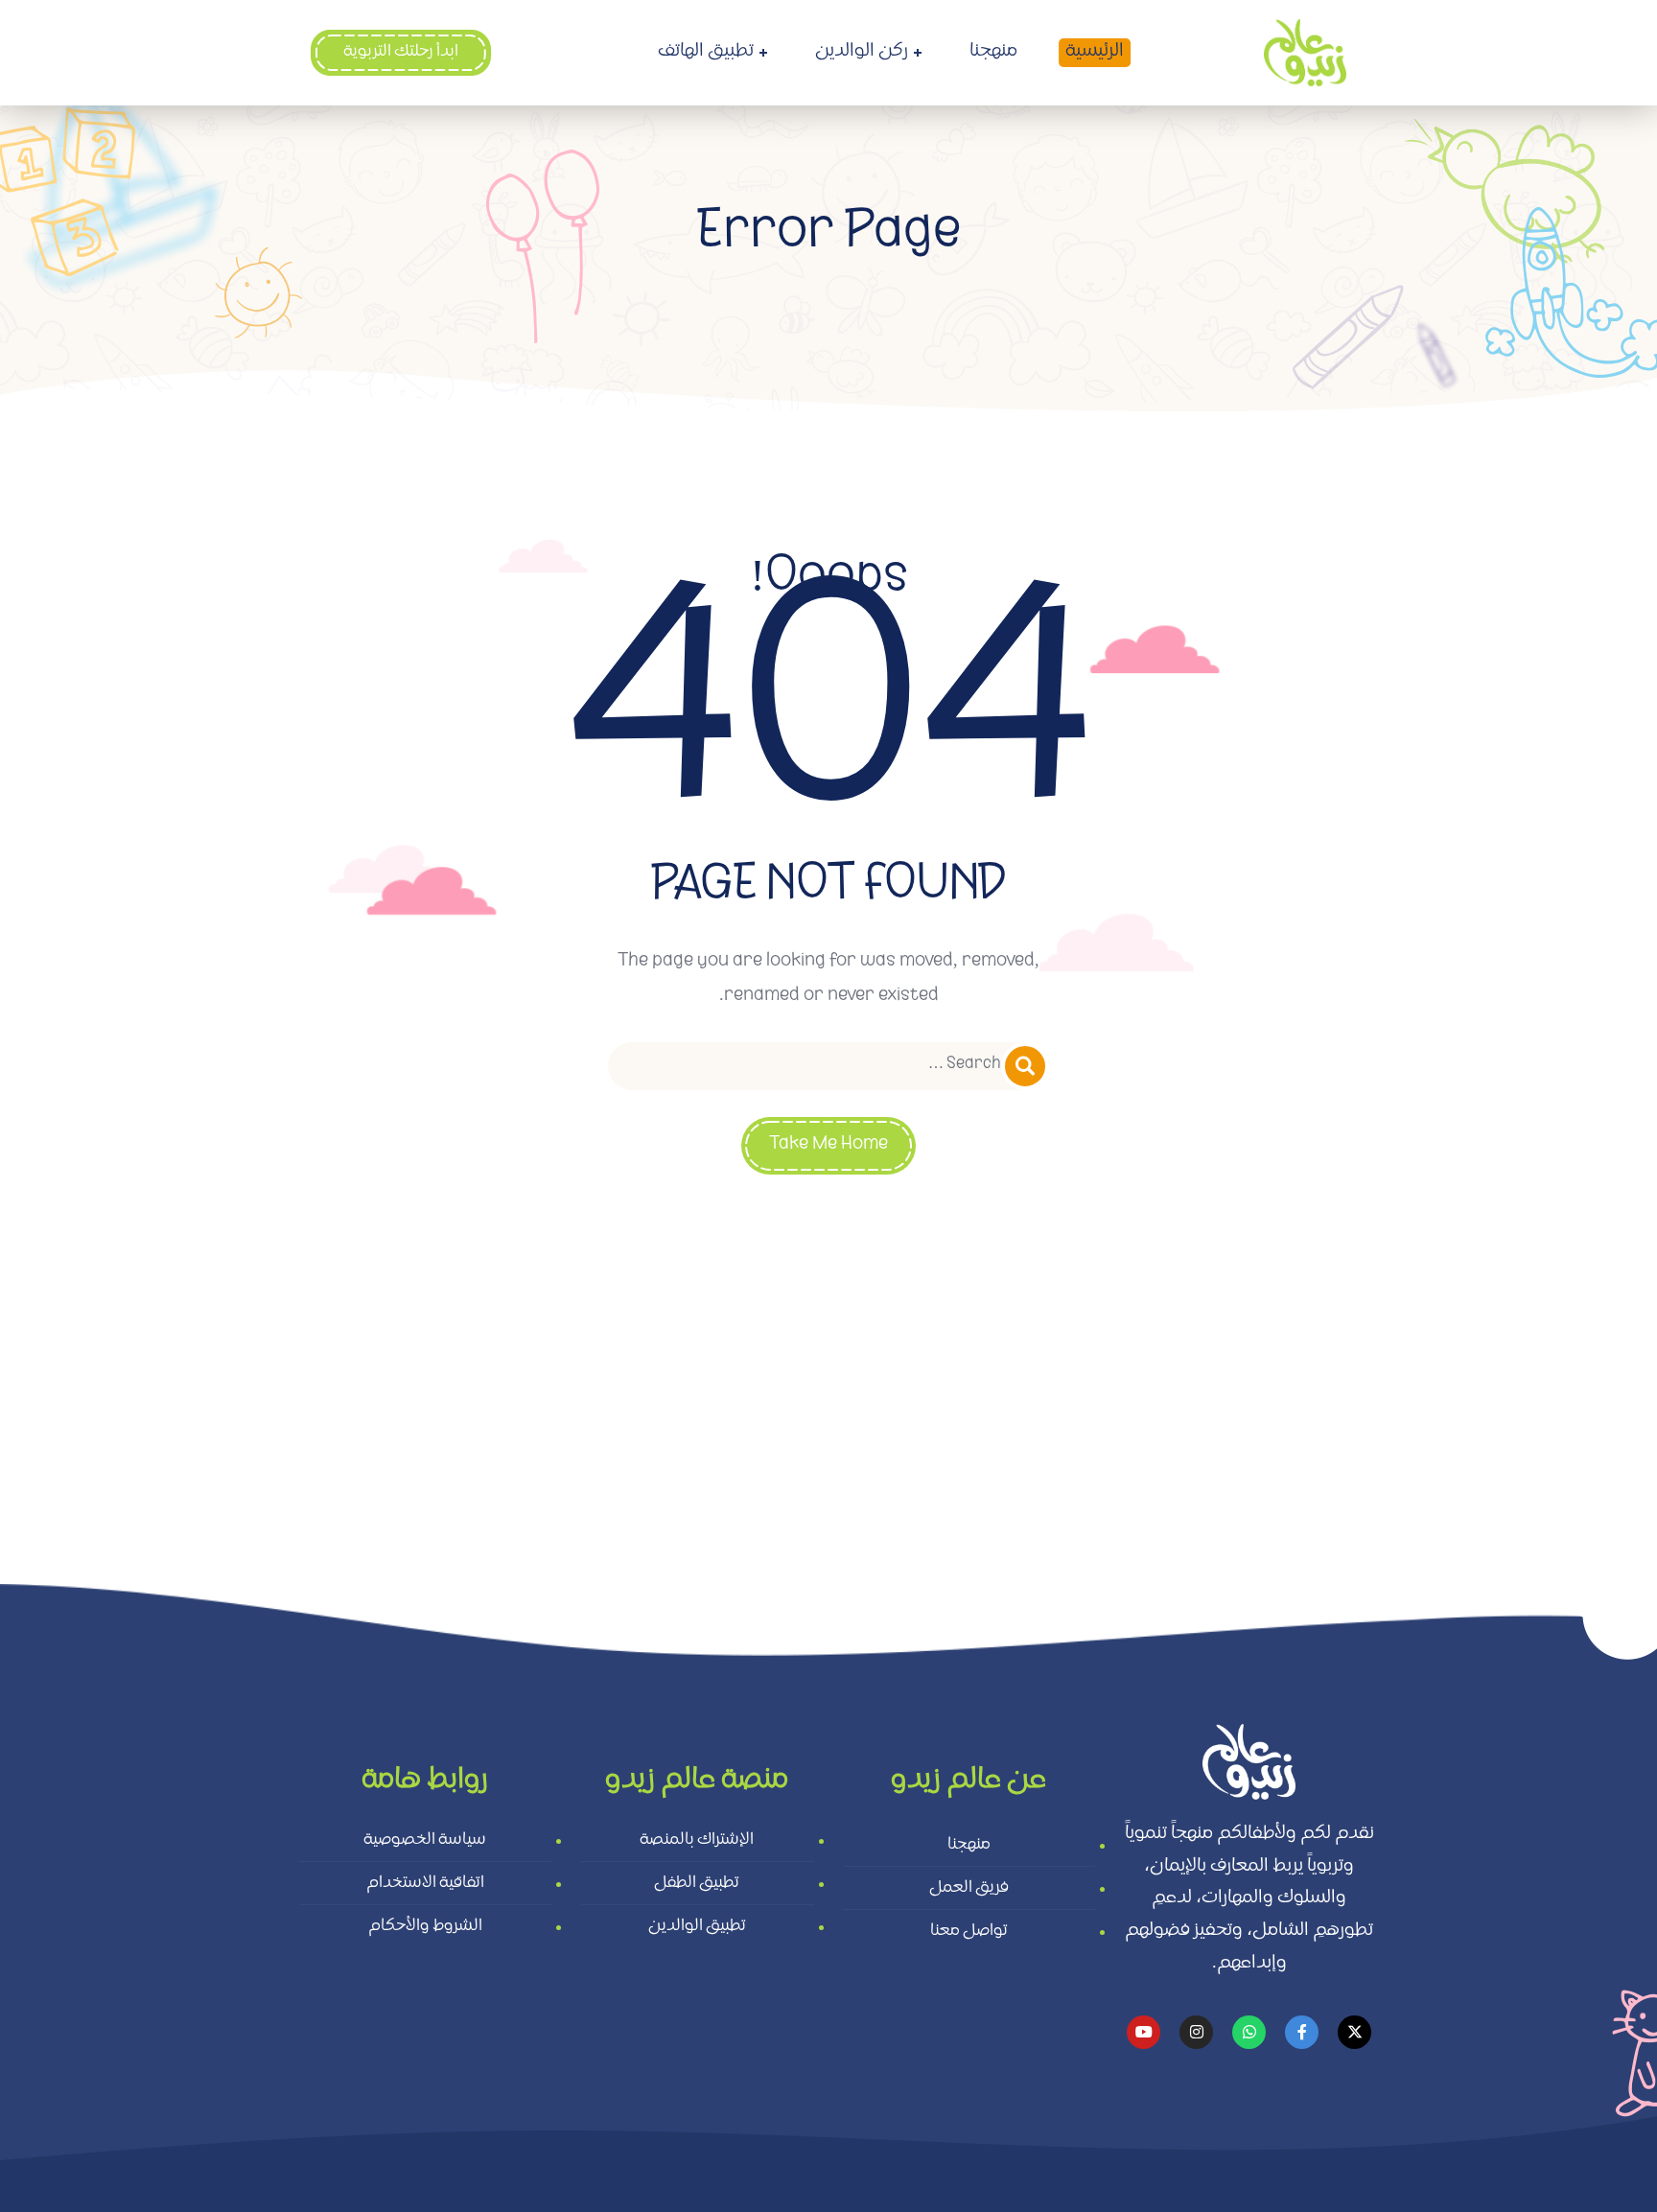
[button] (401, 53)
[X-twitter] (1354, 2032)
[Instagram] (1196, 2032)
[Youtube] (1144, 2032)
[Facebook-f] (1302, 2032)
